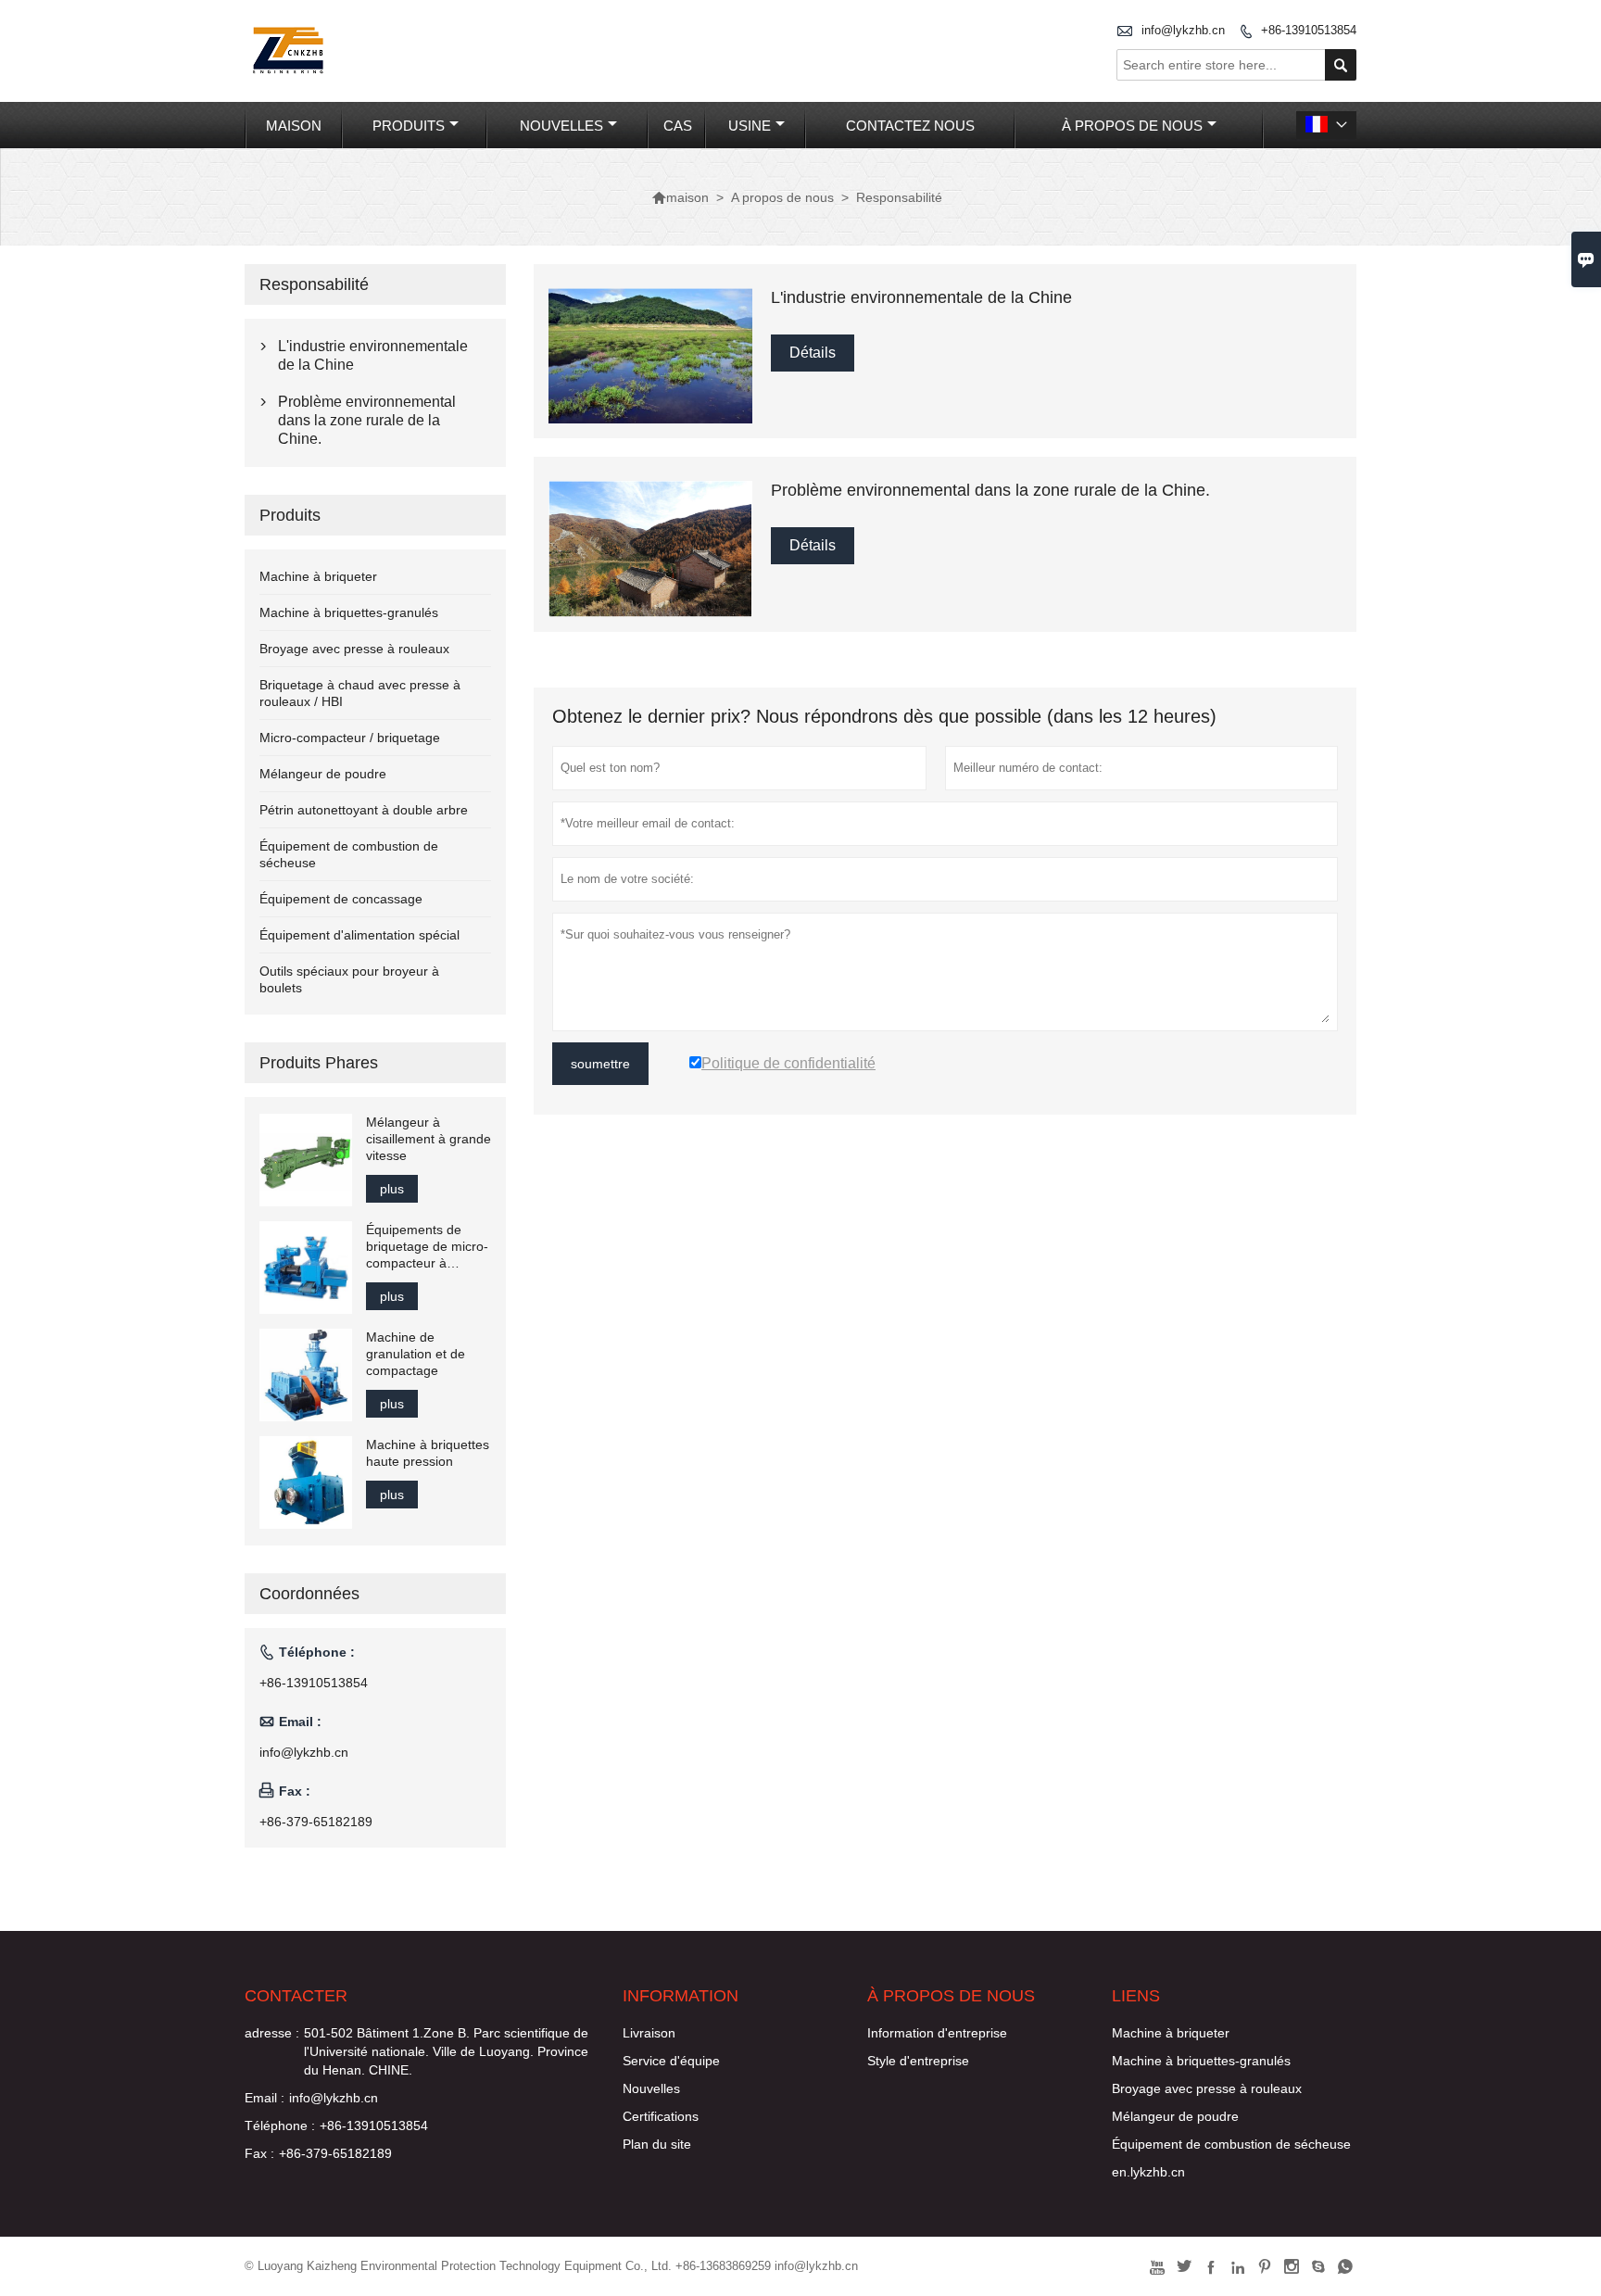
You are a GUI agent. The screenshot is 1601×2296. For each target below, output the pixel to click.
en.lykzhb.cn (1148, 2172)
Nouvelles (651, 2088)
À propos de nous (1132, 126)
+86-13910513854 (1309, 30)
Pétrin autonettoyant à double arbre (364, 810)
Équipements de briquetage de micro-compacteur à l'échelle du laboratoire (427, 1247)
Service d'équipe (671, 2061)
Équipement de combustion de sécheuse (1231, 2144)
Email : (265, 2098)
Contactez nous (910, 126)
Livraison (649, 2033)
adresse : (272, 2033)
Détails (813, 353)
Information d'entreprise (937, 2033)
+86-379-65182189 (316, 1822)
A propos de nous (782, 197)
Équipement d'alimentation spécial (359, 935)
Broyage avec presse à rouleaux (354, 649)
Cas (678, 126)
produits (409, 126)
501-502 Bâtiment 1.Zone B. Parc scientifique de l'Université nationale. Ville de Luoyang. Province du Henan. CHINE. (446, 2051)
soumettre (600, 1064)
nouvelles (561, 126)
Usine (750, 126)
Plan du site (657, 2144)
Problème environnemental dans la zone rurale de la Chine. (367, 420)
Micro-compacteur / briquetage (350, 738)
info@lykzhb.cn (1183, 30)
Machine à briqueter (318, 576)
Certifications (661, 2116)
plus (392, 1189)
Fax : (259, 2153)
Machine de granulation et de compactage (416, 1354)
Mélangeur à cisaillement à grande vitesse (429, 1139)
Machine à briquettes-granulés (349, 612)
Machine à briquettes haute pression (428, 1453)
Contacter (296, 1996)
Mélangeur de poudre (323, 774)
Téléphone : (280, 2126)
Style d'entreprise (918, 2061)
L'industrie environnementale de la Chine (373, 355)
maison (294, 126)
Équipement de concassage (341, 899)
